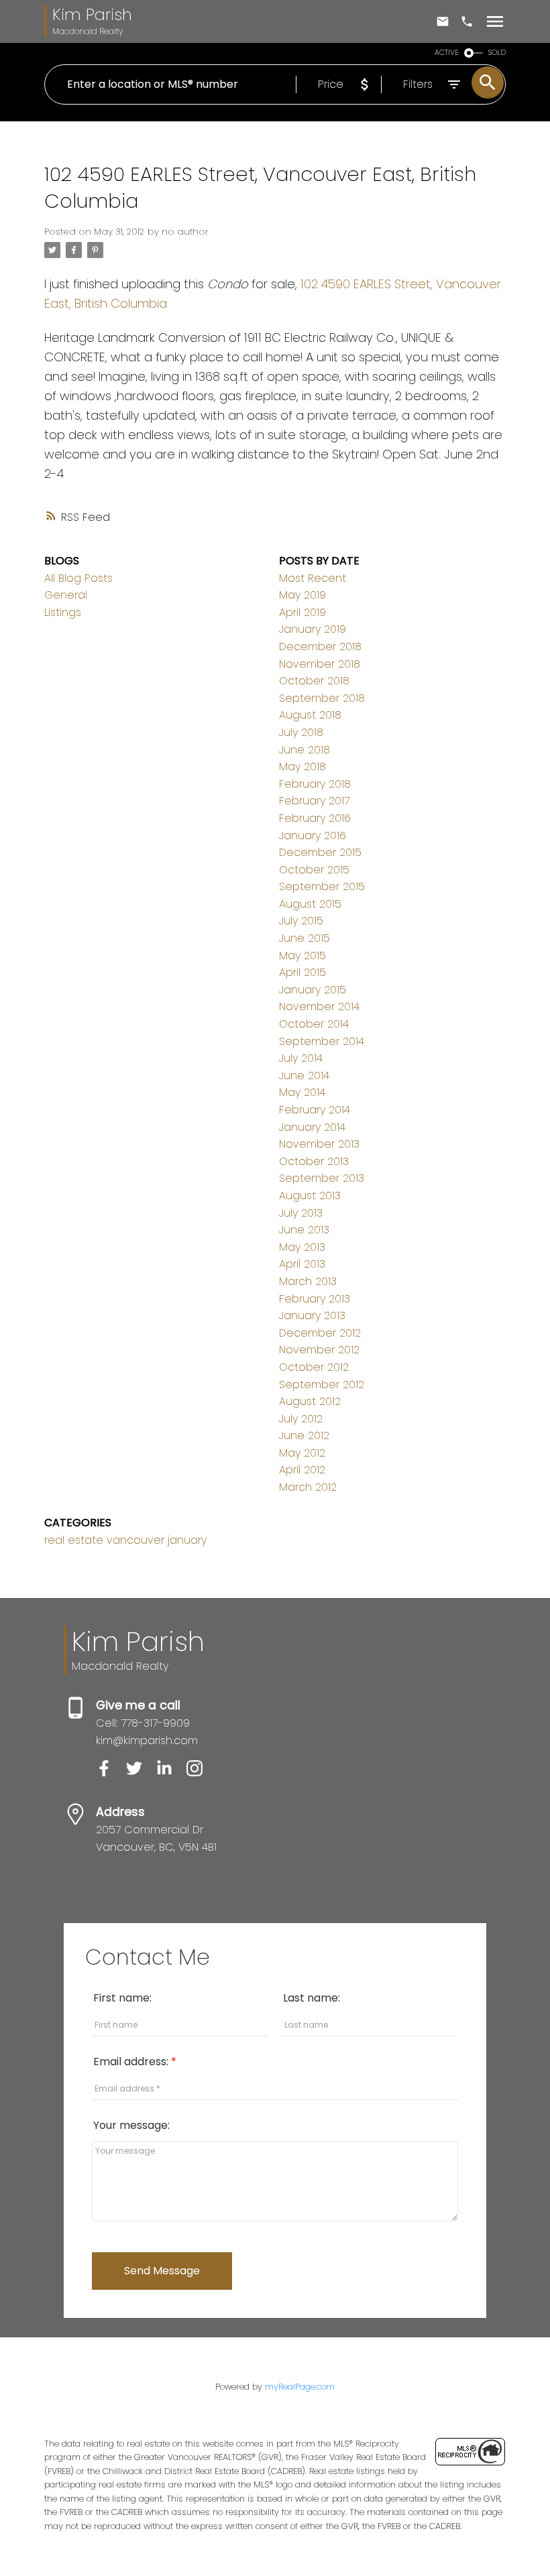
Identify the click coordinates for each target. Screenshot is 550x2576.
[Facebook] (111, 1773)
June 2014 (304, 1076)
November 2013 (319, 1144)
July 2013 (301, 1213)
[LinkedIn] (171, 1773)
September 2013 (322, 1178)
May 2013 (302, 1247)
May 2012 (302, 1453)
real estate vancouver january (125, 1540)
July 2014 (301, 1058)
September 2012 (322, 1385)
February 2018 (315, 784)
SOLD (497, 53)
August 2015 (310, 904)
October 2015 (314, 870)
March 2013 (308, 1281)
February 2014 (315, 1110)
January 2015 (313, 990)
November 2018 (320, 664)
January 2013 (312, 1315)
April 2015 (302, 972)
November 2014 (319, 1006)
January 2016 (313, 836)
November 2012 (319, 1350)
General (66, 595)
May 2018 (302, 766)
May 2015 (302, 956)
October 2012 (314, 1367)
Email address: (132, 2062)
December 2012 (320, 1333)
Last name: (312, 1998)
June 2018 (305, 750)
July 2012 (301, 1419)
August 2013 (310, 1195)
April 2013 (302, 1264)
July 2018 (301, 732)
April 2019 (302, 612)
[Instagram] (200, 1773)
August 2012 (310, 1401)
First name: (122, 1998)
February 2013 (315, 1299)
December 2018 (320, 647)
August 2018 (310, 715)
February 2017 (314, 801)
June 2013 (304, 1230)
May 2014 (302, 1092)
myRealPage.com (300, 2387)
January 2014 (312, 1127)
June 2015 (305, 938)
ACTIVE (447, 53)
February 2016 (315, 818)
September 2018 (322, 698)
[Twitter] (141, 1773)
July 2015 (301, 921)
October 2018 (314, 681)
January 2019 (313, 629)
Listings (63, 612)
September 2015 (322, 886)
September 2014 (322, 1041)
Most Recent (313, 578)
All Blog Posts (78, 578)
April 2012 (302, 1470)
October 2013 (314, 1161)
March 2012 (308, 1487)
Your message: (131, 2125)
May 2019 (302, 595)
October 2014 (314, 1024)
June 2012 (304, 1435)
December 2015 (320, 852)
